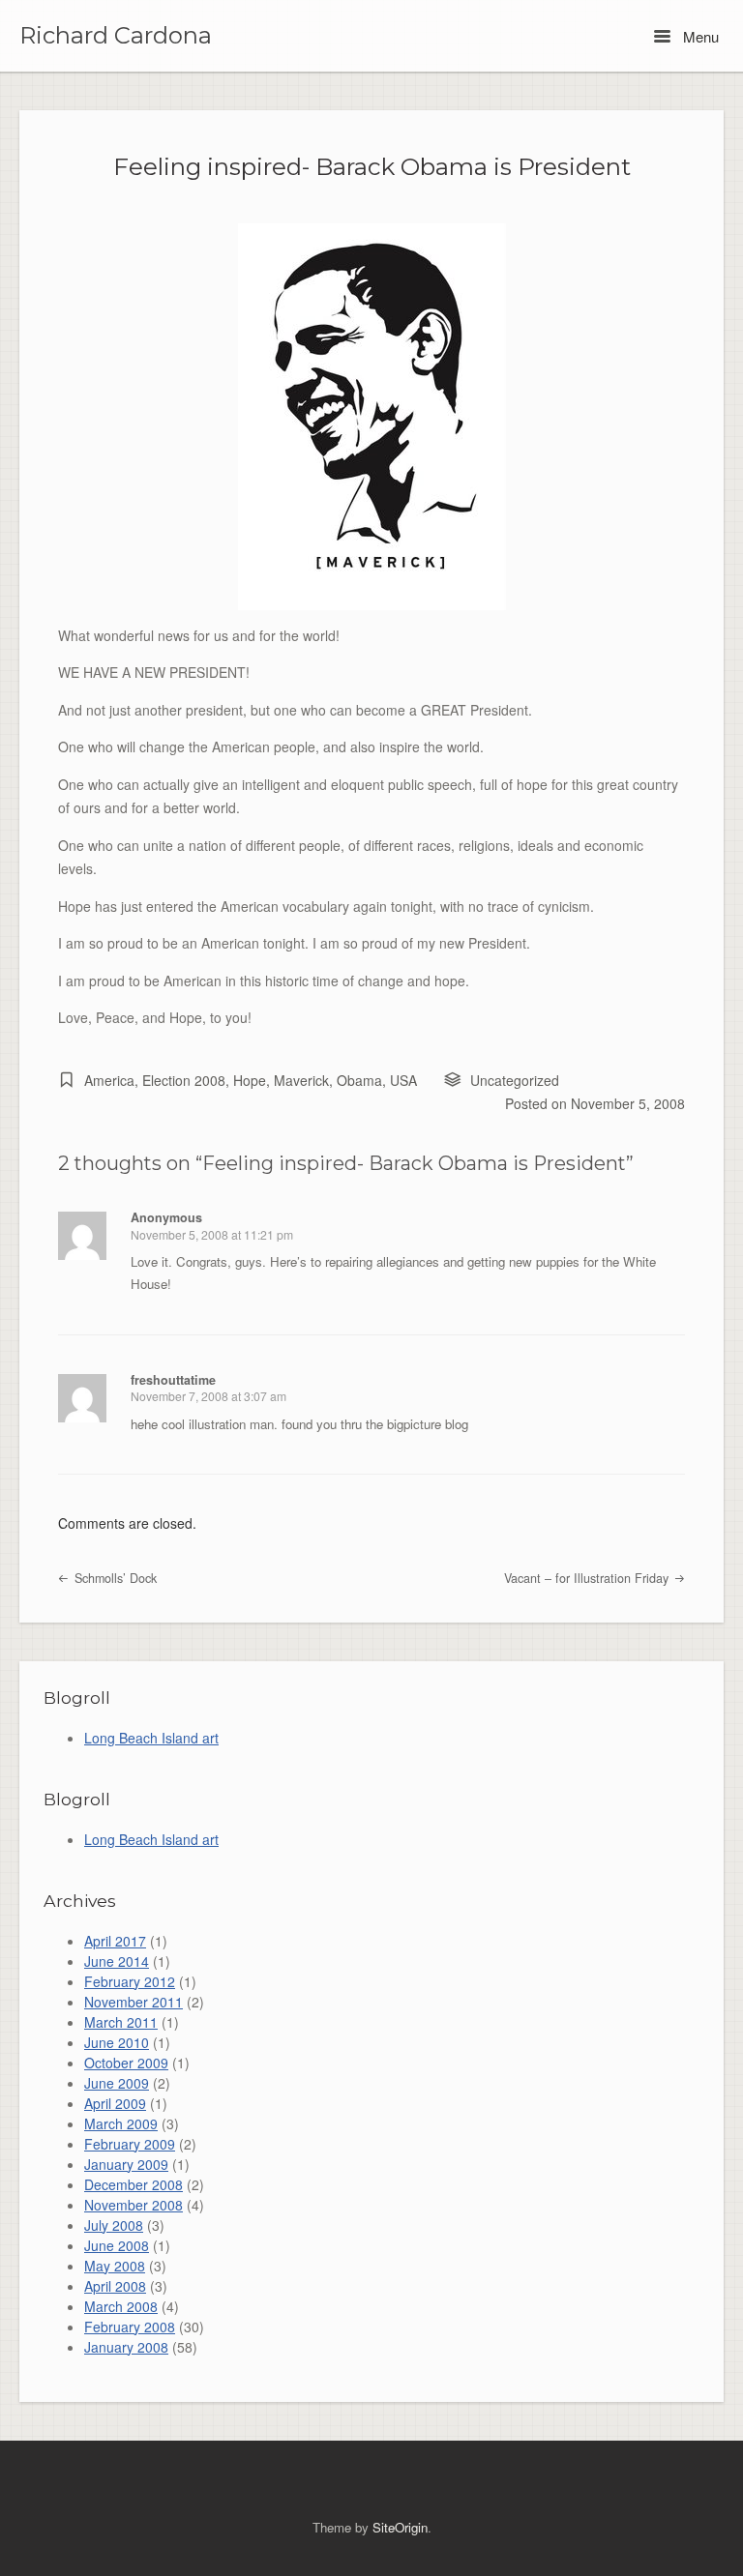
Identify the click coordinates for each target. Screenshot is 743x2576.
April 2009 (115, 2103)
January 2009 (126, 2164)
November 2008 (134, 2205)
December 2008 (134, 2184)
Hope (250, 1080)
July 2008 (114, 2225)
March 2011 (121, 2022)
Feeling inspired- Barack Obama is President (372, 166)
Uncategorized (515, 1080)
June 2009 (117, 2083)
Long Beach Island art (151, 1738)
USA (403, 1080)
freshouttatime (173, 1380)
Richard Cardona (116, 36)
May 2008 (115, 2266)
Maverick (301, 1080)
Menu (699, 36)
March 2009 (121, 2123)
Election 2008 (184, 1080)
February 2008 (130, 2327)
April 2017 (115, 1941)
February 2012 (130, 1981)
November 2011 (134, 2002)
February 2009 (130, 2144)
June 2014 (117, 1961)
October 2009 (126, 2063)
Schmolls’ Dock (114, 1578)
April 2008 (115, 2286)
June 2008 (117, 2245)
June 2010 (117, 2042)
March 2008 (121, 2306)
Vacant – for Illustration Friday (588, 1578)
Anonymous (166, 1217)
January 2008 (126, 2347)
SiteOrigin (400, 2527)
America (109, 1080)
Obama (359, 1080)
